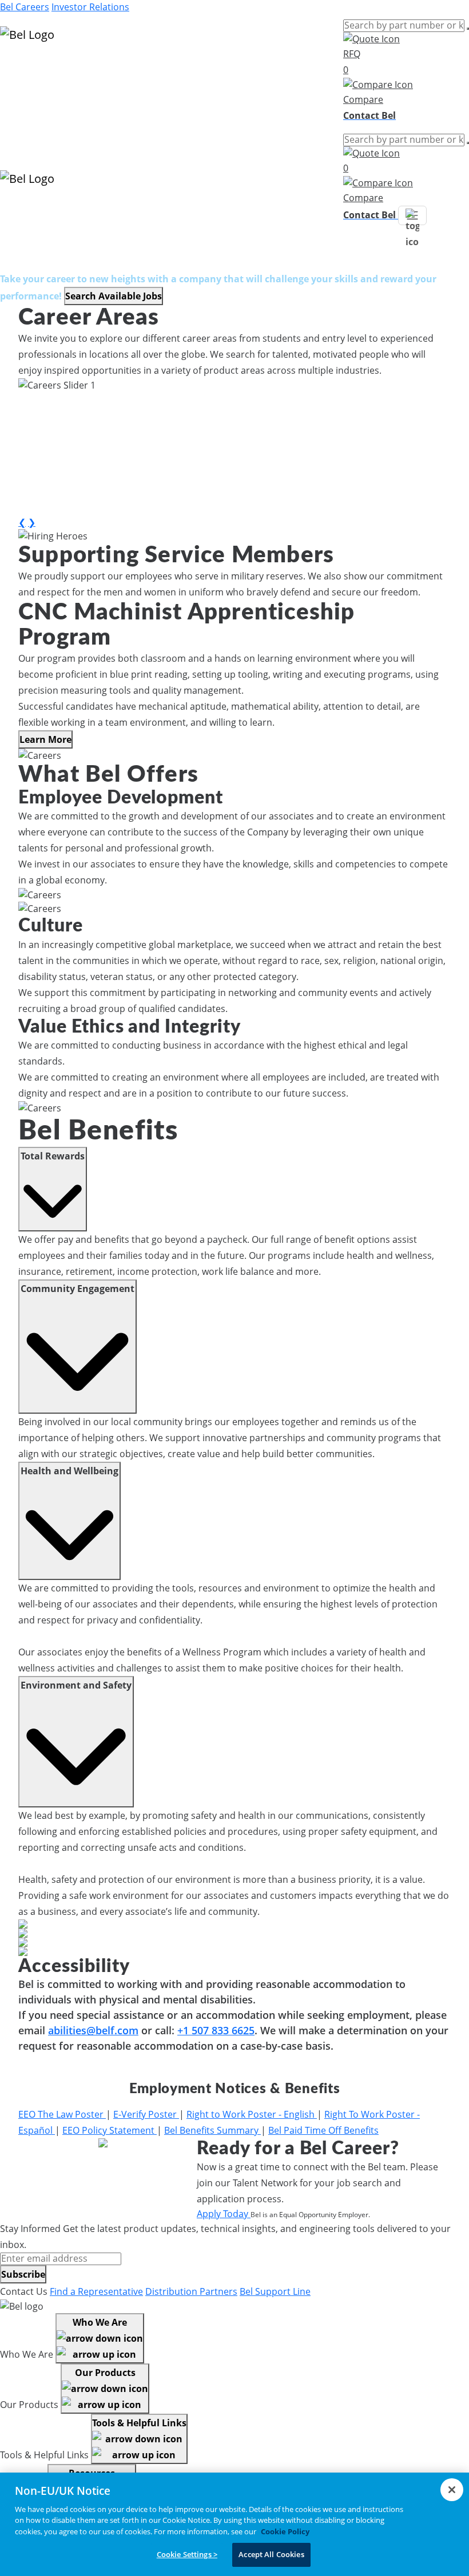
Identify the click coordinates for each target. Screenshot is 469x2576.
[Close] (452, 2490)
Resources (23, 95)
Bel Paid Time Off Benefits (323, 2130)
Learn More (45, 739)
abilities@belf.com (93, 2030)
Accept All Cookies (271, 2554)
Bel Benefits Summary (212, 2130)
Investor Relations (90, 7)
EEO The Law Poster (62, 2114)
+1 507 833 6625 (216, 2030)
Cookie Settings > (187, 2554)
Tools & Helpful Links (139, 2423)
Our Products (105, 2373)
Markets (17, 81)
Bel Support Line (275, 2291)
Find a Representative (96, 2291)
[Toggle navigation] (412, 215)
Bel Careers (25, 7)
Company (21, 109)
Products (20, 67)
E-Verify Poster (146, 2114)
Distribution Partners (191, 2291)
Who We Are (100, 2322)
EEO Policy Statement (110, 2130)
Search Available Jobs (114, 296)
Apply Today (224, 2214)
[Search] (468, 29)
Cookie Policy (285, 2531)
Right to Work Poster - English (252, 2114)
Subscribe (23, 2274)
